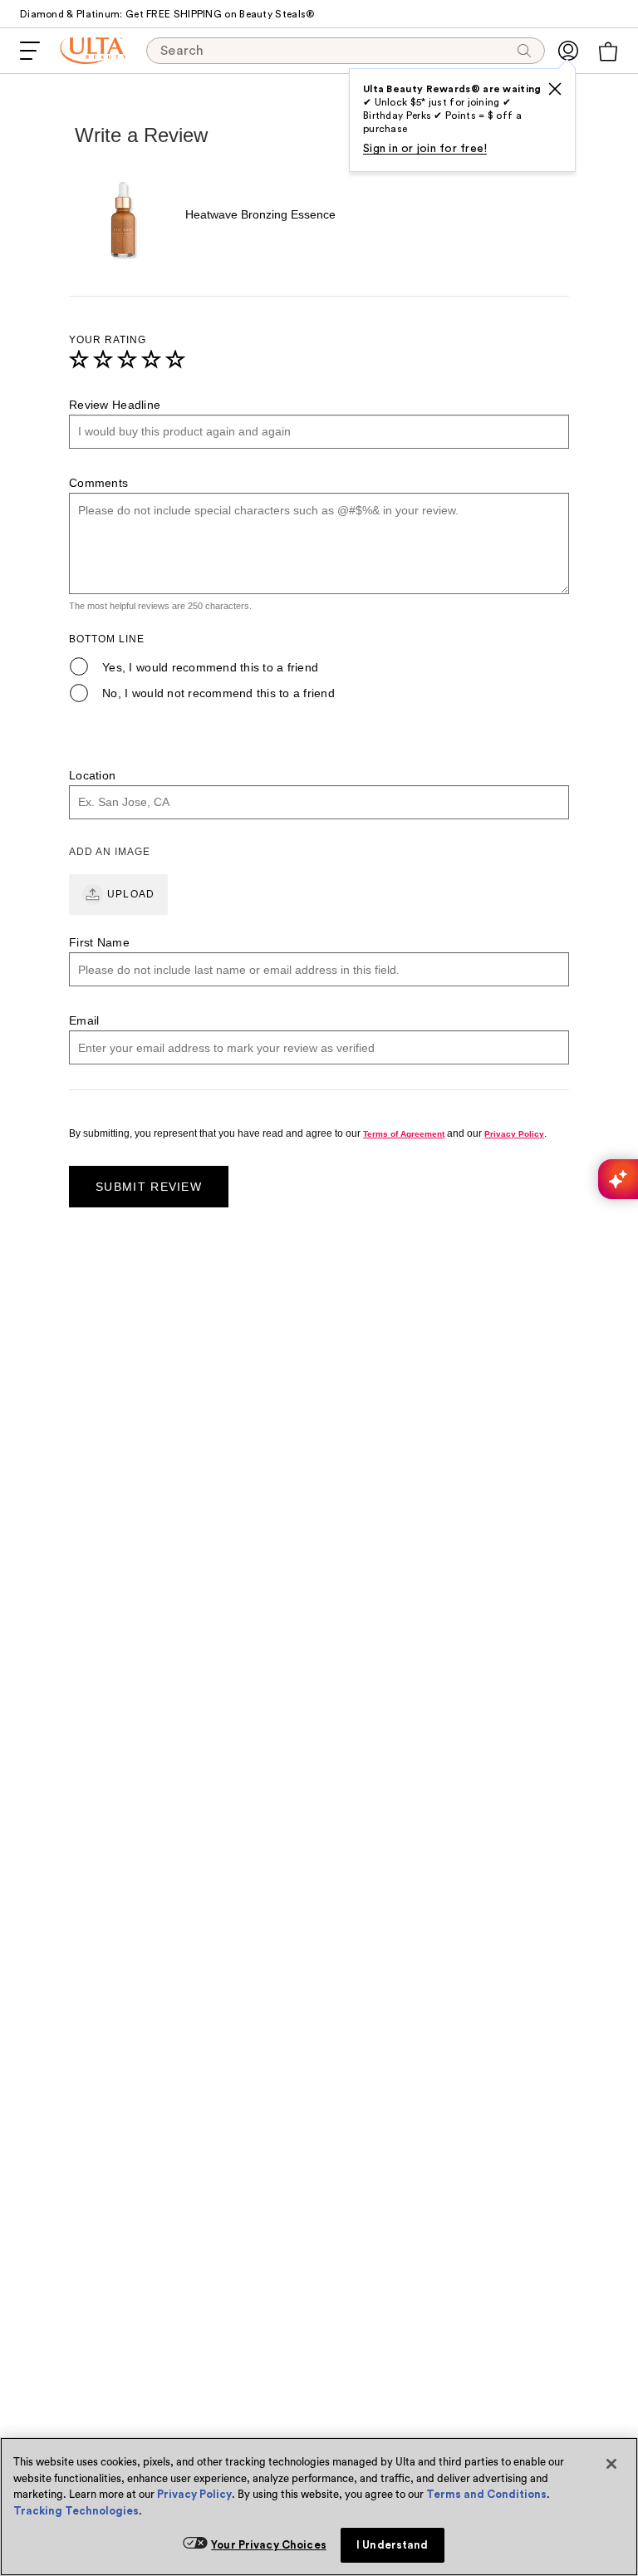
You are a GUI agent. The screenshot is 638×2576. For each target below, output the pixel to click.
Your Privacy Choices (269, 2545)
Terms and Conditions (486, 2494)
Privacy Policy (194, 2494)
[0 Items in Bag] (608, 52)
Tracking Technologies (76, 2511)
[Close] (611, 2464)
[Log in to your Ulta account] (568, 51)
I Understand (393, 2545)
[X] (555, 89)
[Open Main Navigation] (30, 51)
